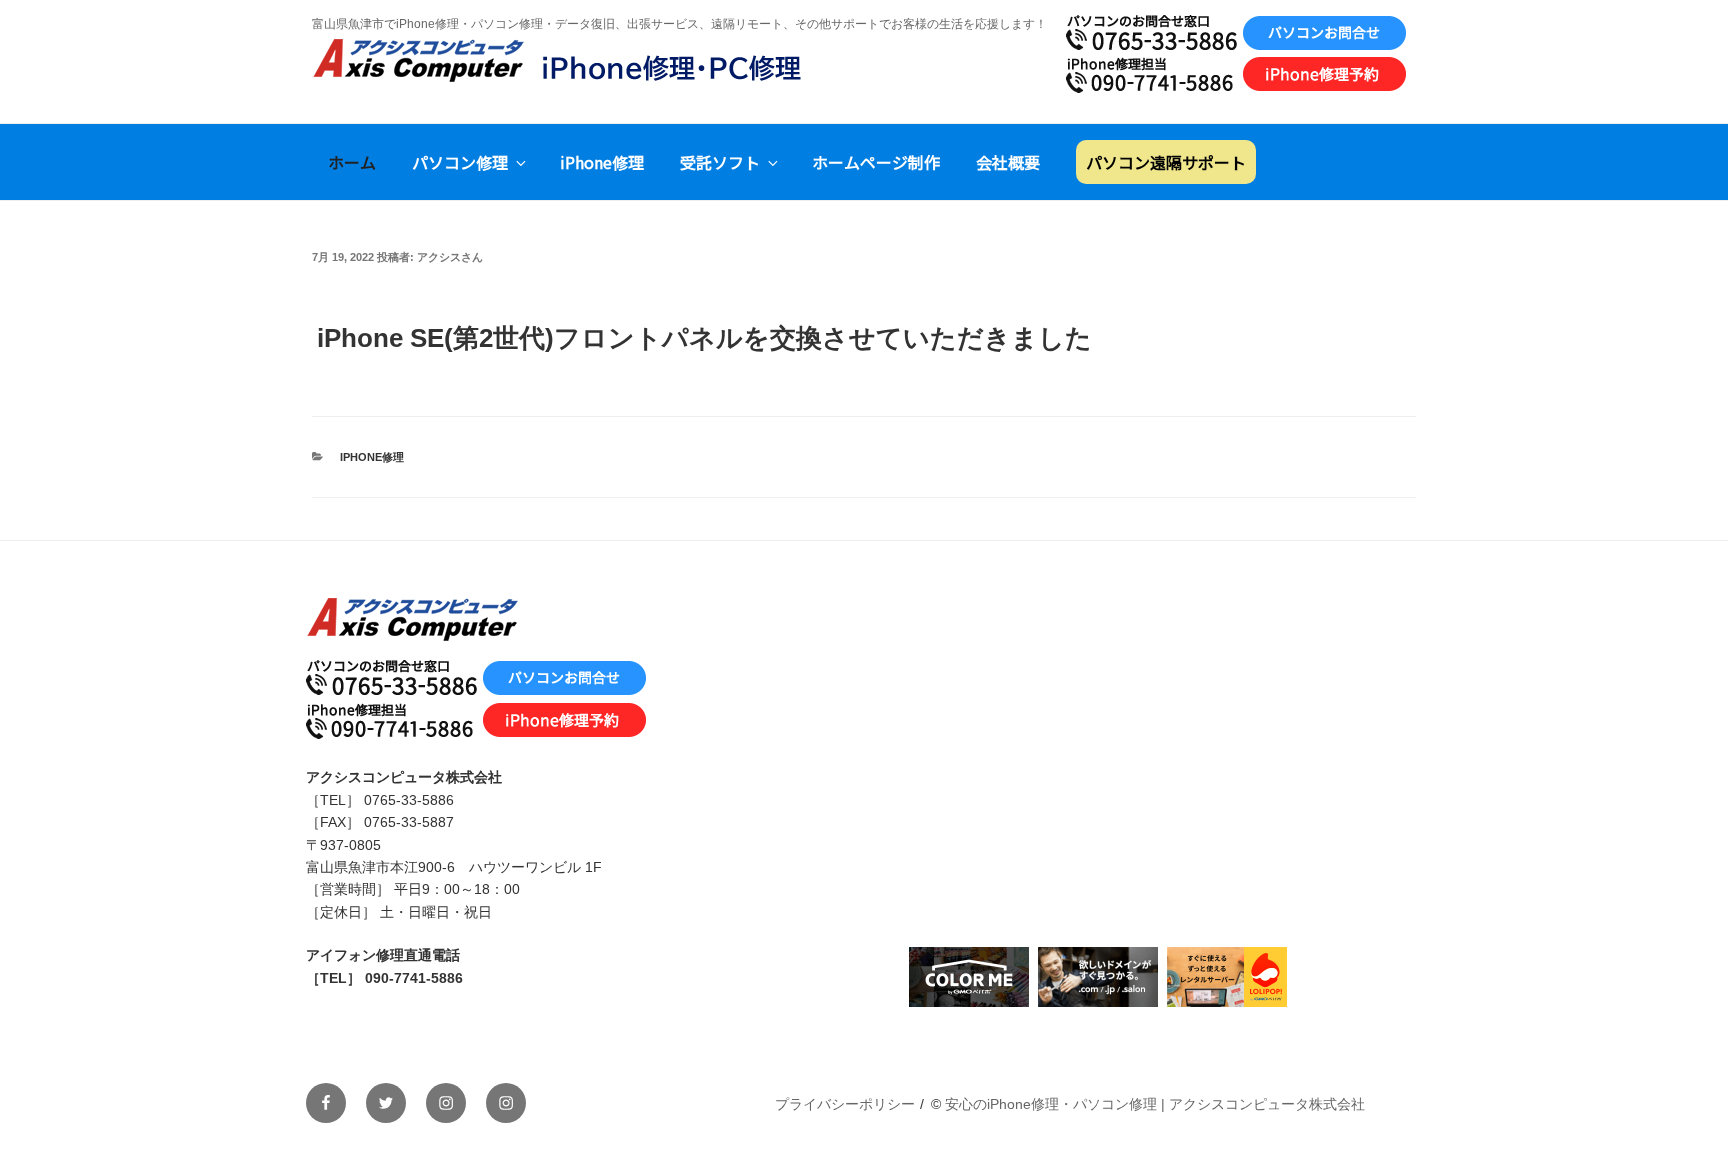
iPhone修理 (602, 162)
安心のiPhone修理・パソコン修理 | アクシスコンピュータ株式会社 (1155, 1104)
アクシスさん (450, 257)
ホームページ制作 (876, 162)
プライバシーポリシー (845, 1104)
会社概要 (1008, 162)
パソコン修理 (460, 162)
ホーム (352, 162)
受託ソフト (720, 162)
